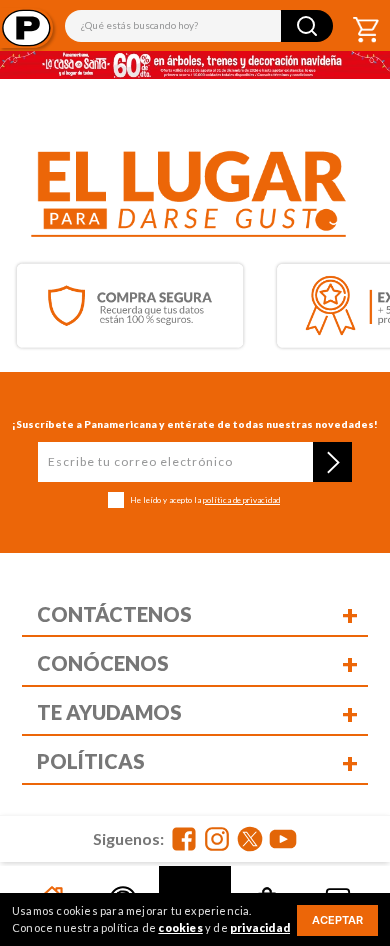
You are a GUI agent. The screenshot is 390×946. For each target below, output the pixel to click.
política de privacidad (241, 500)
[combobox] (199, 26)
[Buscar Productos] (307, 26)
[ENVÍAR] (332, 462)
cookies (180, 927)
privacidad (260, 927)
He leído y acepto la (205, 500)
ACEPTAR (337, 920)
